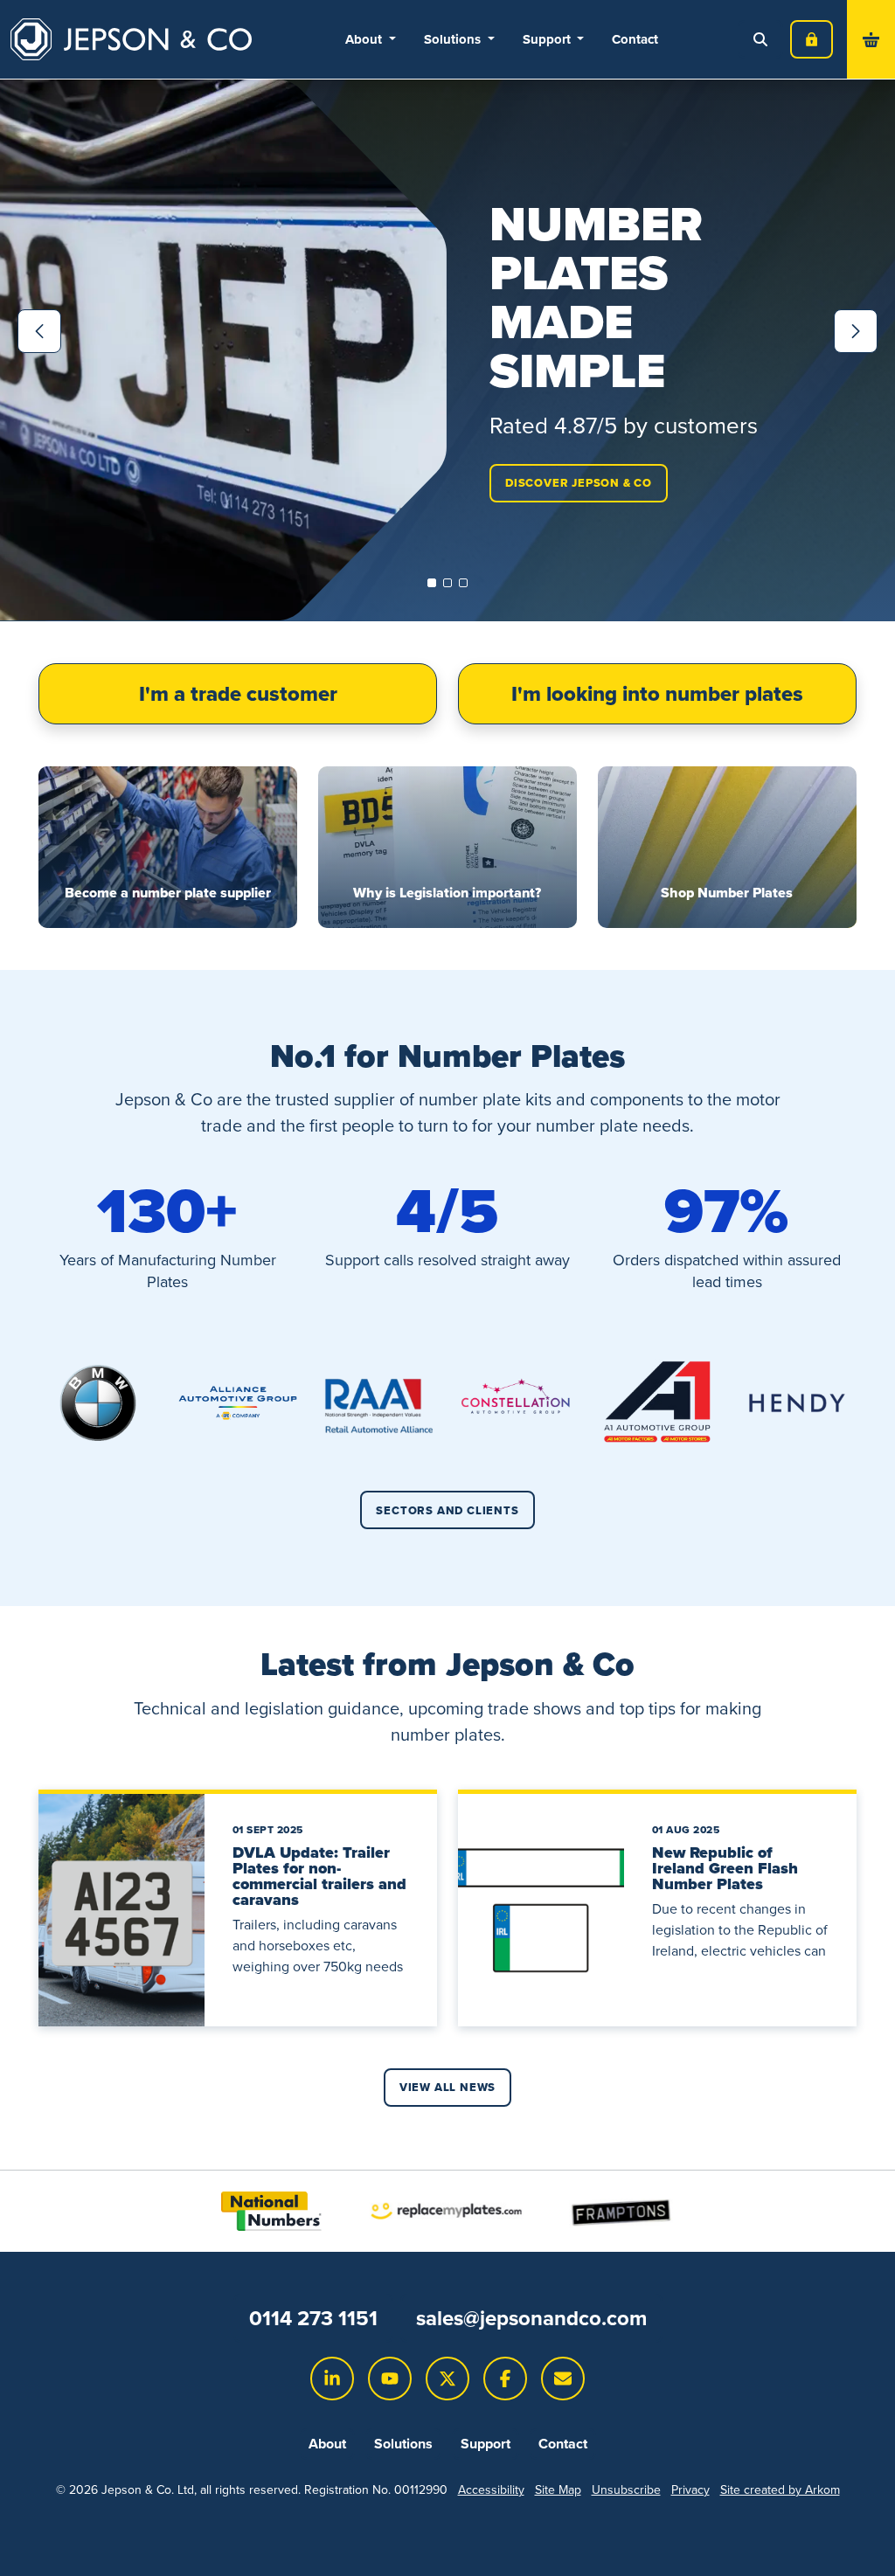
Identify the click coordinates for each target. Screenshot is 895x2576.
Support (486, 2444)
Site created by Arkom (780, 2490)
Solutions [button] (454, 39)
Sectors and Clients (447, 1510)
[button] (432, 583)
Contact (635, 39)
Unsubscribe (626, 2490)
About (327, 2444)
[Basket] (871, 39)
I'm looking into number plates (657, 694)
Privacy (690, 2490)
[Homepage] (131, 39)
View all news (447, 2087)
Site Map (558, 2490)
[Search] (760, 39)
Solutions (403, 2444)
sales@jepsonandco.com (531, 2318)
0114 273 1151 (313, 2318)
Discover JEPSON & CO (579, 483)
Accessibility (491, 2490)
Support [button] (548, 39)
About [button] (365, 39)
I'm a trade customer (238, 694)
